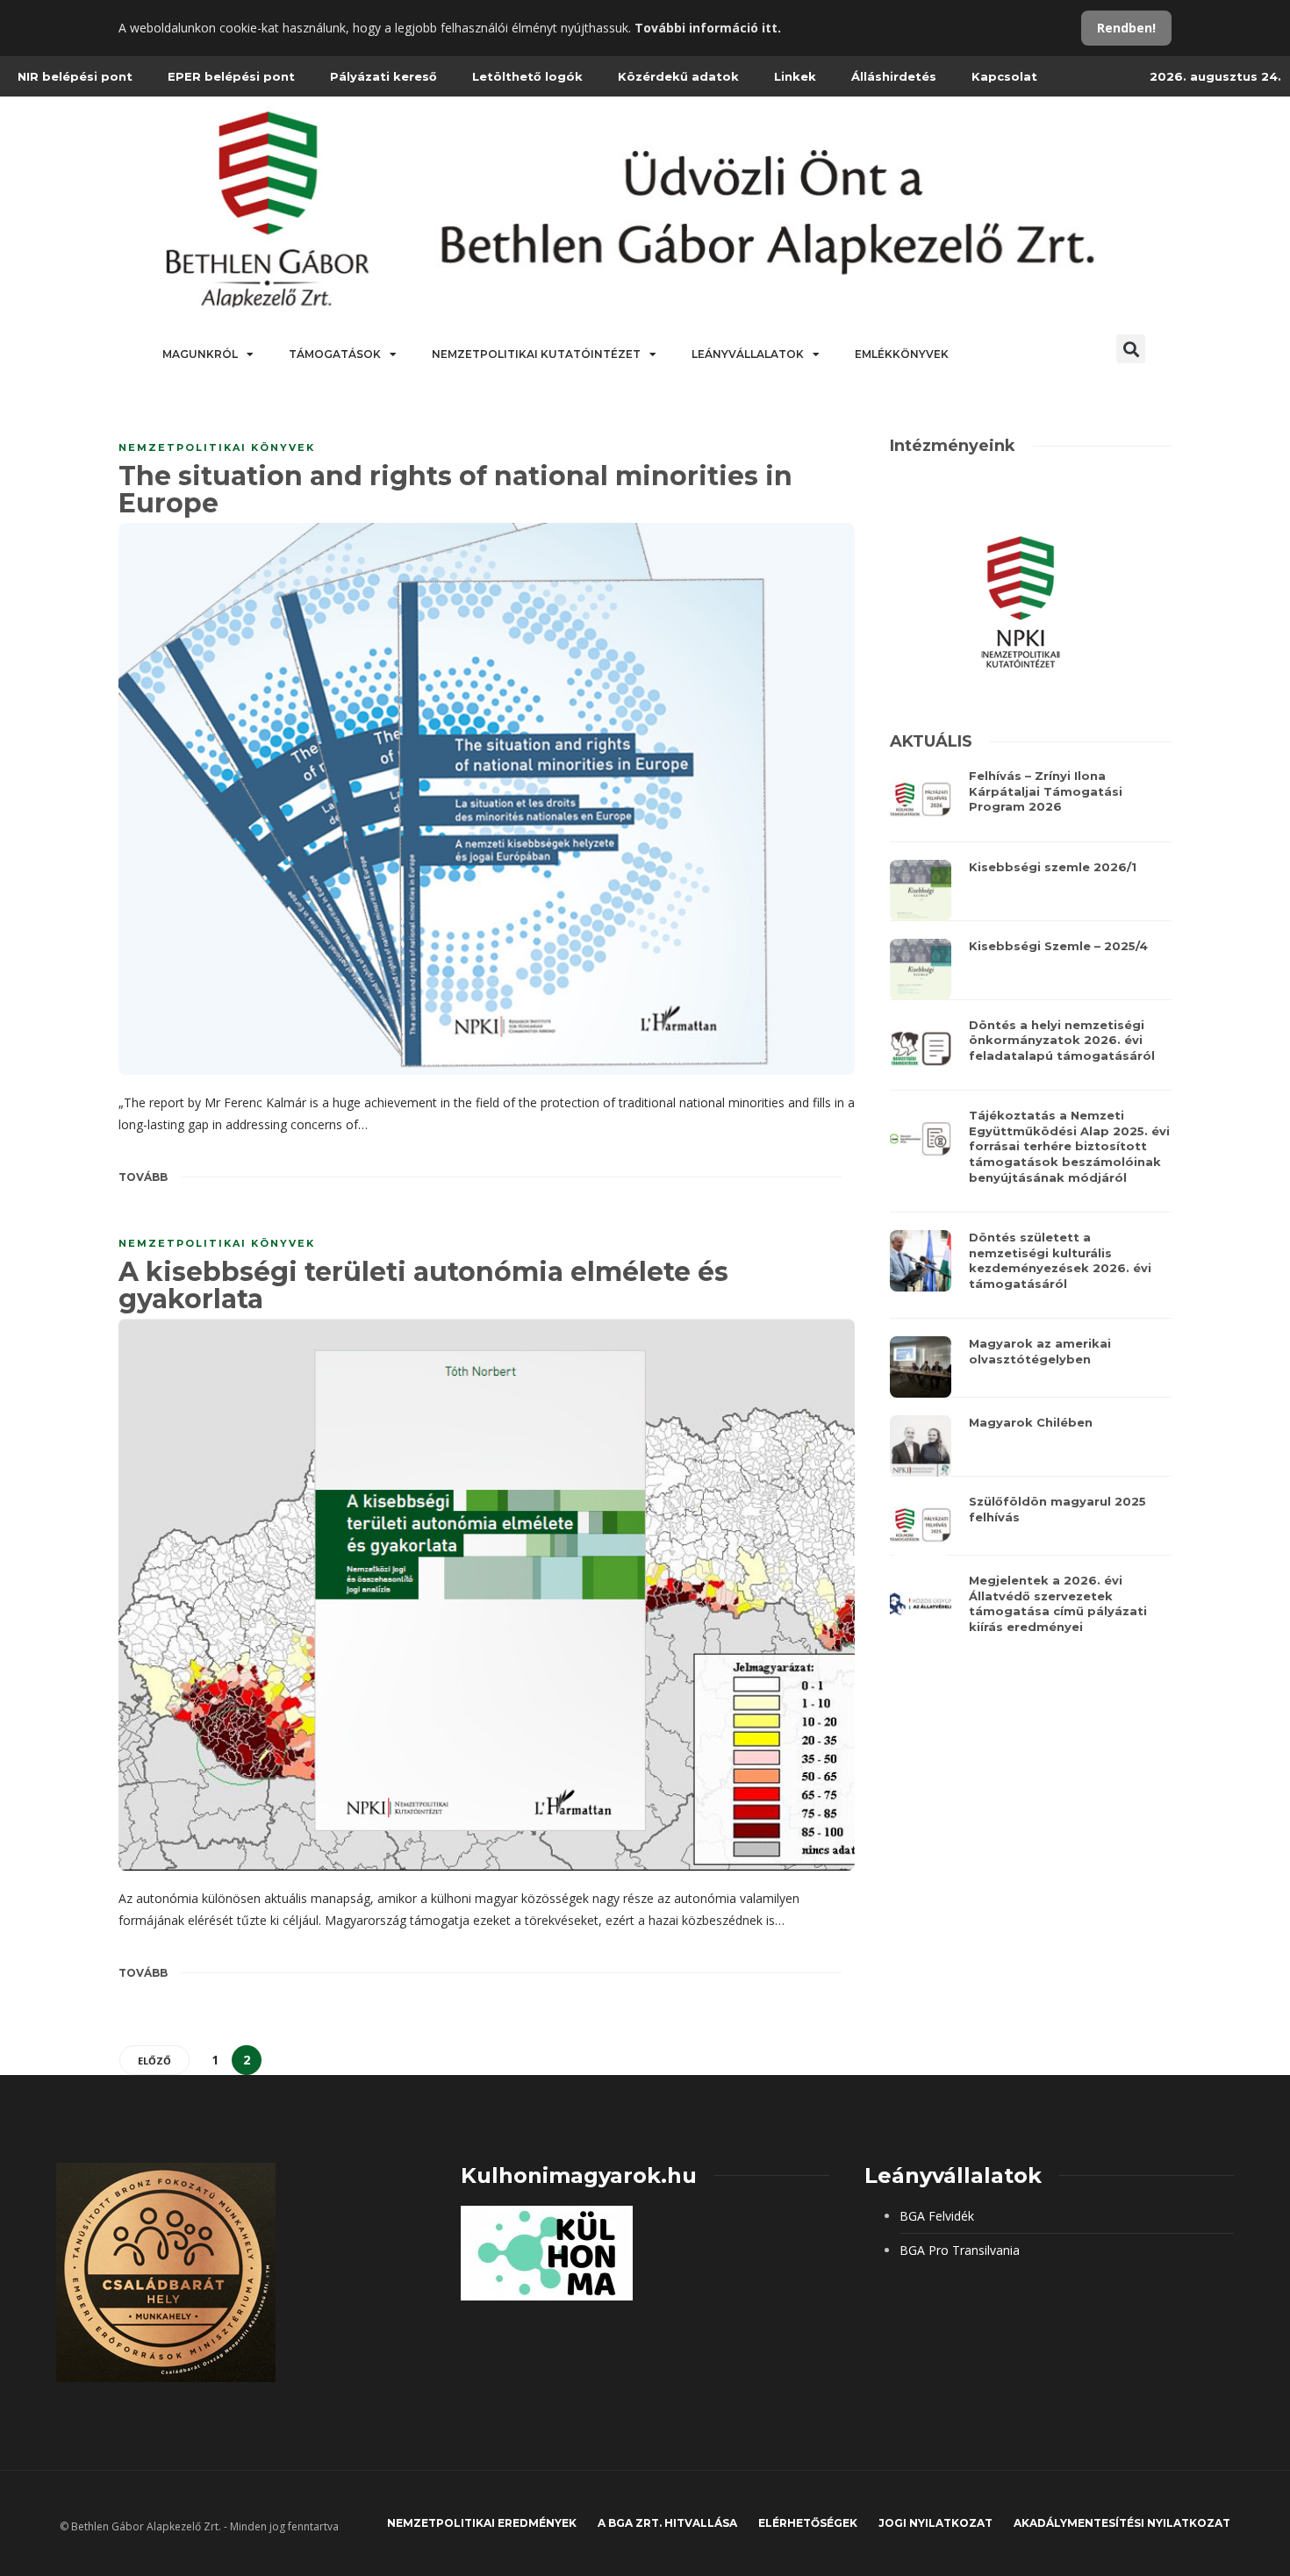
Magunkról (200, 354)
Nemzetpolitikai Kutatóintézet (536, 354)
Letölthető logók (527, 76)
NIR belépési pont (75, 76)
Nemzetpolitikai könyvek (217, 447)
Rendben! (1126, 28)
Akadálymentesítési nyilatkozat (1122, 2523)
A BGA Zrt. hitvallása (667, 2523)
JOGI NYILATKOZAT (935, 2523)
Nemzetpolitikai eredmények (482, 2523)
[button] (1131, 349)
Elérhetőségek (808, 2523)
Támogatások (335, 354)
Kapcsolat (1004, 76)
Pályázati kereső (383, 76)
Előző (154, 2061)
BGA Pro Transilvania (960, 2250)
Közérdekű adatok (678, 76)
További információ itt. (708, 28)
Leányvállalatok (748, 354)
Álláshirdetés (894, 76)
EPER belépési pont (231, 76)
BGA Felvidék (937, 2216)
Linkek (795, 76)
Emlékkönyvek (902, 354)
